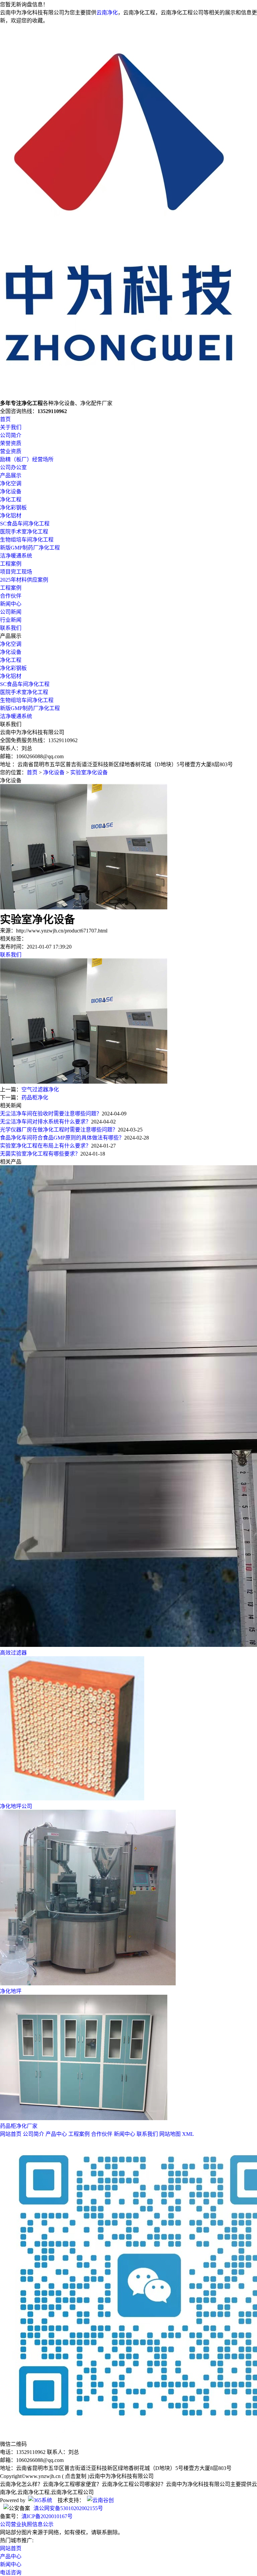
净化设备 (11, 491)
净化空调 (11, 483)
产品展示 (11, 475)
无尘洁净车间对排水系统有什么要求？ (46, 1122)
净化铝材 (11, 516)
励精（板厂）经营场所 (27, 459)
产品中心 (56, 2134)
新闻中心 (11, 604)
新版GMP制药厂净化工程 (30, 548)
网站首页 (11, 2134)
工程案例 (11, 564)
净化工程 (11, 500)
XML (188, 2134)
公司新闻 (11, 612)
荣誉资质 (11, 443)
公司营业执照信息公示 (27, 2524)
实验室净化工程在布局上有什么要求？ (46, 1146)
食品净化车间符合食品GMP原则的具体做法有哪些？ (62, 1138)
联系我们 (11, 628)
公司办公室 (13, 467)
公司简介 (11, 435)
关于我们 (11, 427)
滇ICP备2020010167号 (47, 2516)
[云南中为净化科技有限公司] (124, 395)
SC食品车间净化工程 (25, 524)
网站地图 (170, 2134)
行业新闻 (11, 620)
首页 (5, 419)
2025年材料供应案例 (24, 580)
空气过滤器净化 (40, 1089)
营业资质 (11, 451)
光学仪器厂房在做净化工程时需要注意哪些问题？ (59, 1130)
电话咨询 (11, 2572)
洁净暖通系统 (16, 556)
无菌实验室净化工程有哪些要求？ (40, 1154)
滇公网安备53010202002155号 (68, 2508)
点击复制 (76, 2476)
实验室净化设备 (89, 772)
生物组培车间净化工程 (27, 540)
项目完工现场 (16, 572)
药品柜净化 (35, 1098)
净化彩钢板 (13, 508)
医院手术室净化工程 (24, 532)
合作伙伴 (11, 596)
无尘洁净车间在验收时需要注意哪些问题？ (51, 1114)
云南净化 (107, 13)
